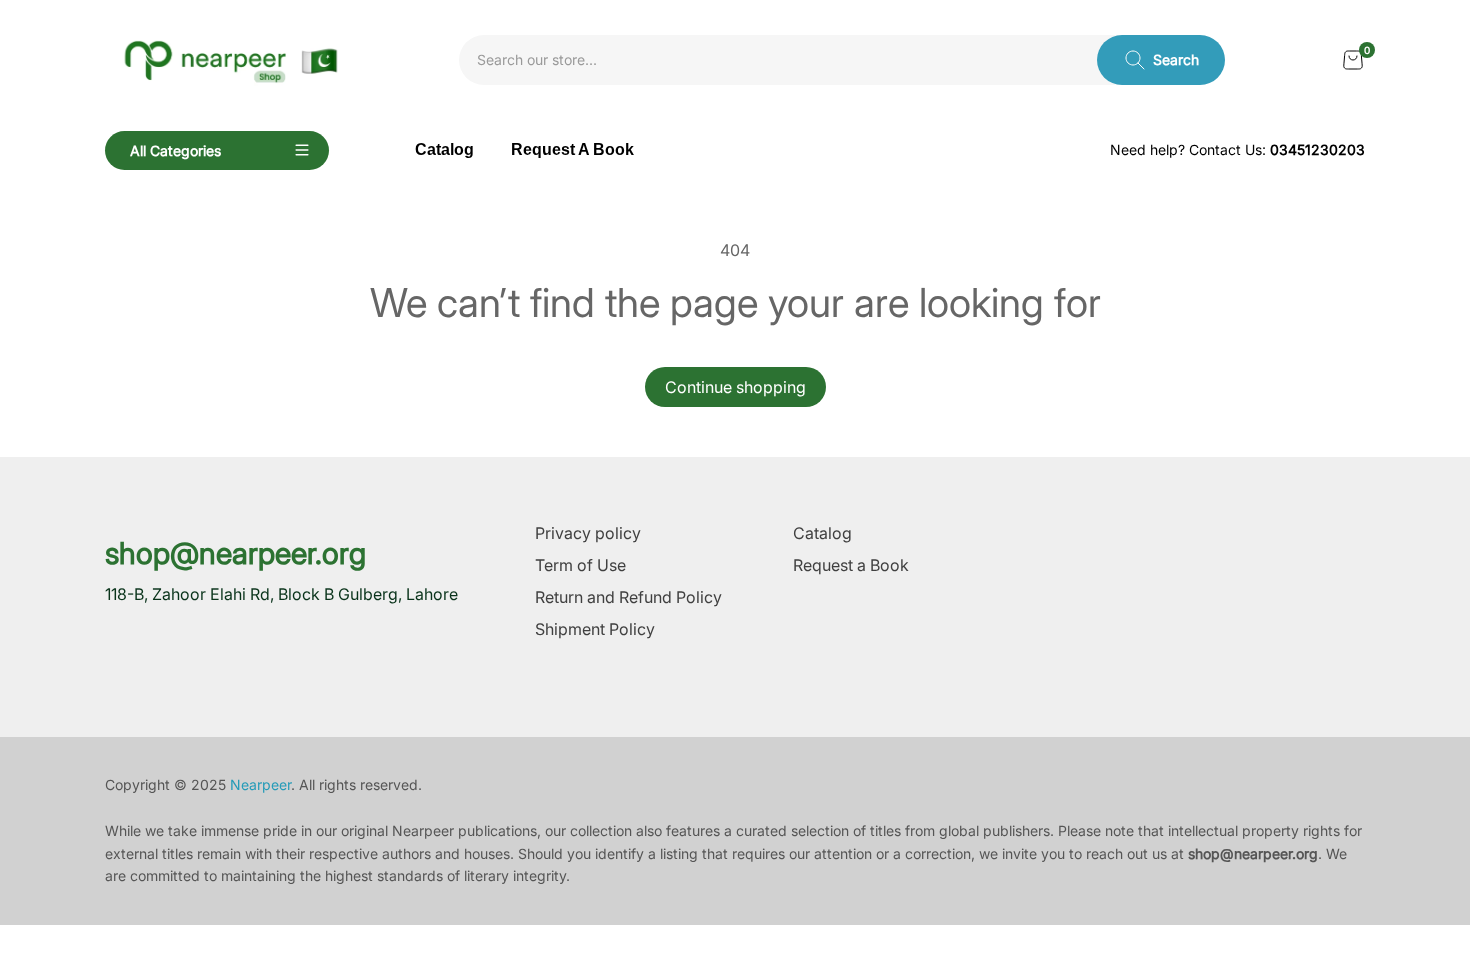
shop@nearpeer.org (235, 553)
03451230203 (1317, 149)
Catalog (822, 533)
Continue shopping (735, 387)
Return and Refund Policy (628, 597)
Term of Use (580, 565)
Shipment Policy (595, 629)
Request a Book (851, 565)
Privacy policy (588, 533)
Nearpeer (260, 784)
